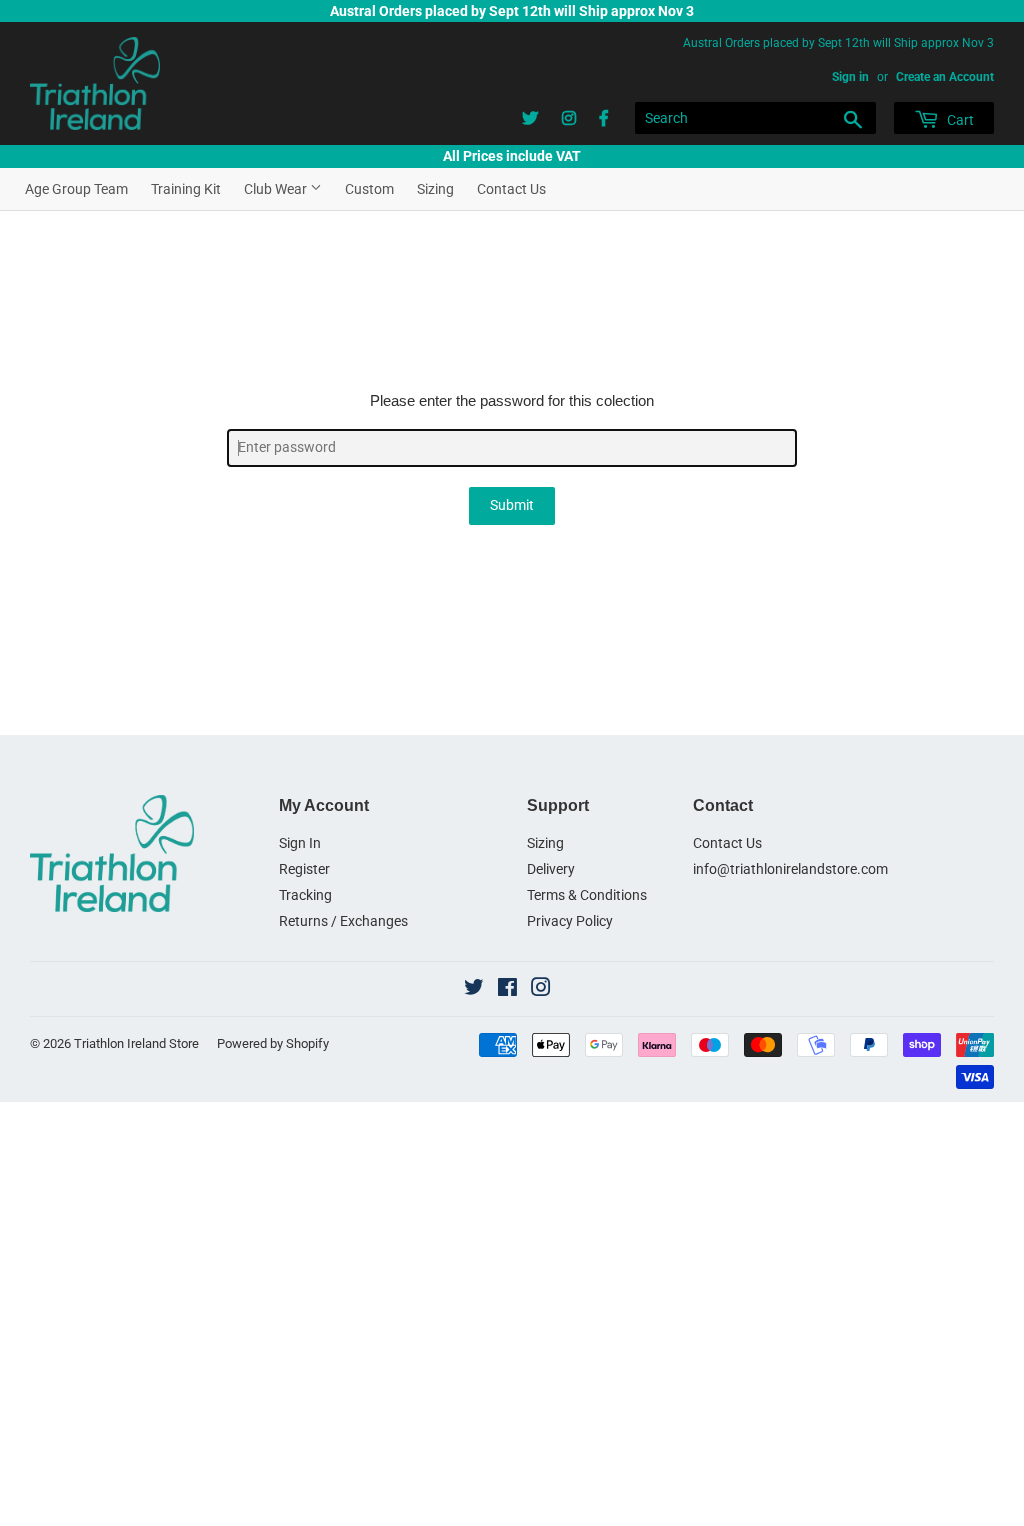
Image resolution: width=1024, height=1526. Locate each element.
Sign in (850, 77)
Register (304, 869)
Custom (369, 189)
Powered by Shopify (273, 1043)
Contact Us (511, 189)
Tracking (305, 895)
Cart (959, 120)
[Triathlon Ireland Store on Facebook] (507, 990)
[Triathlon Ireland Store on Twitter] (474, 990)
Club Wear (277, 189)
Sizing (435, 189)
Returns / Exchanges (343, 921)
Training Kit (186, 189)
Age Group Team (76, 189)
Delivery (551, 869)
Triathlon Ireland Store (136, 1043)
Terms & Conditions (587, 895)
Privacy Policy (570, 921)
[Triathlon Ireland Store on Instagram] (541, 990)
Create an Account (945, 77)
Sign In (300, 843)
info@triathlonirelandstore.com (790, 869)
